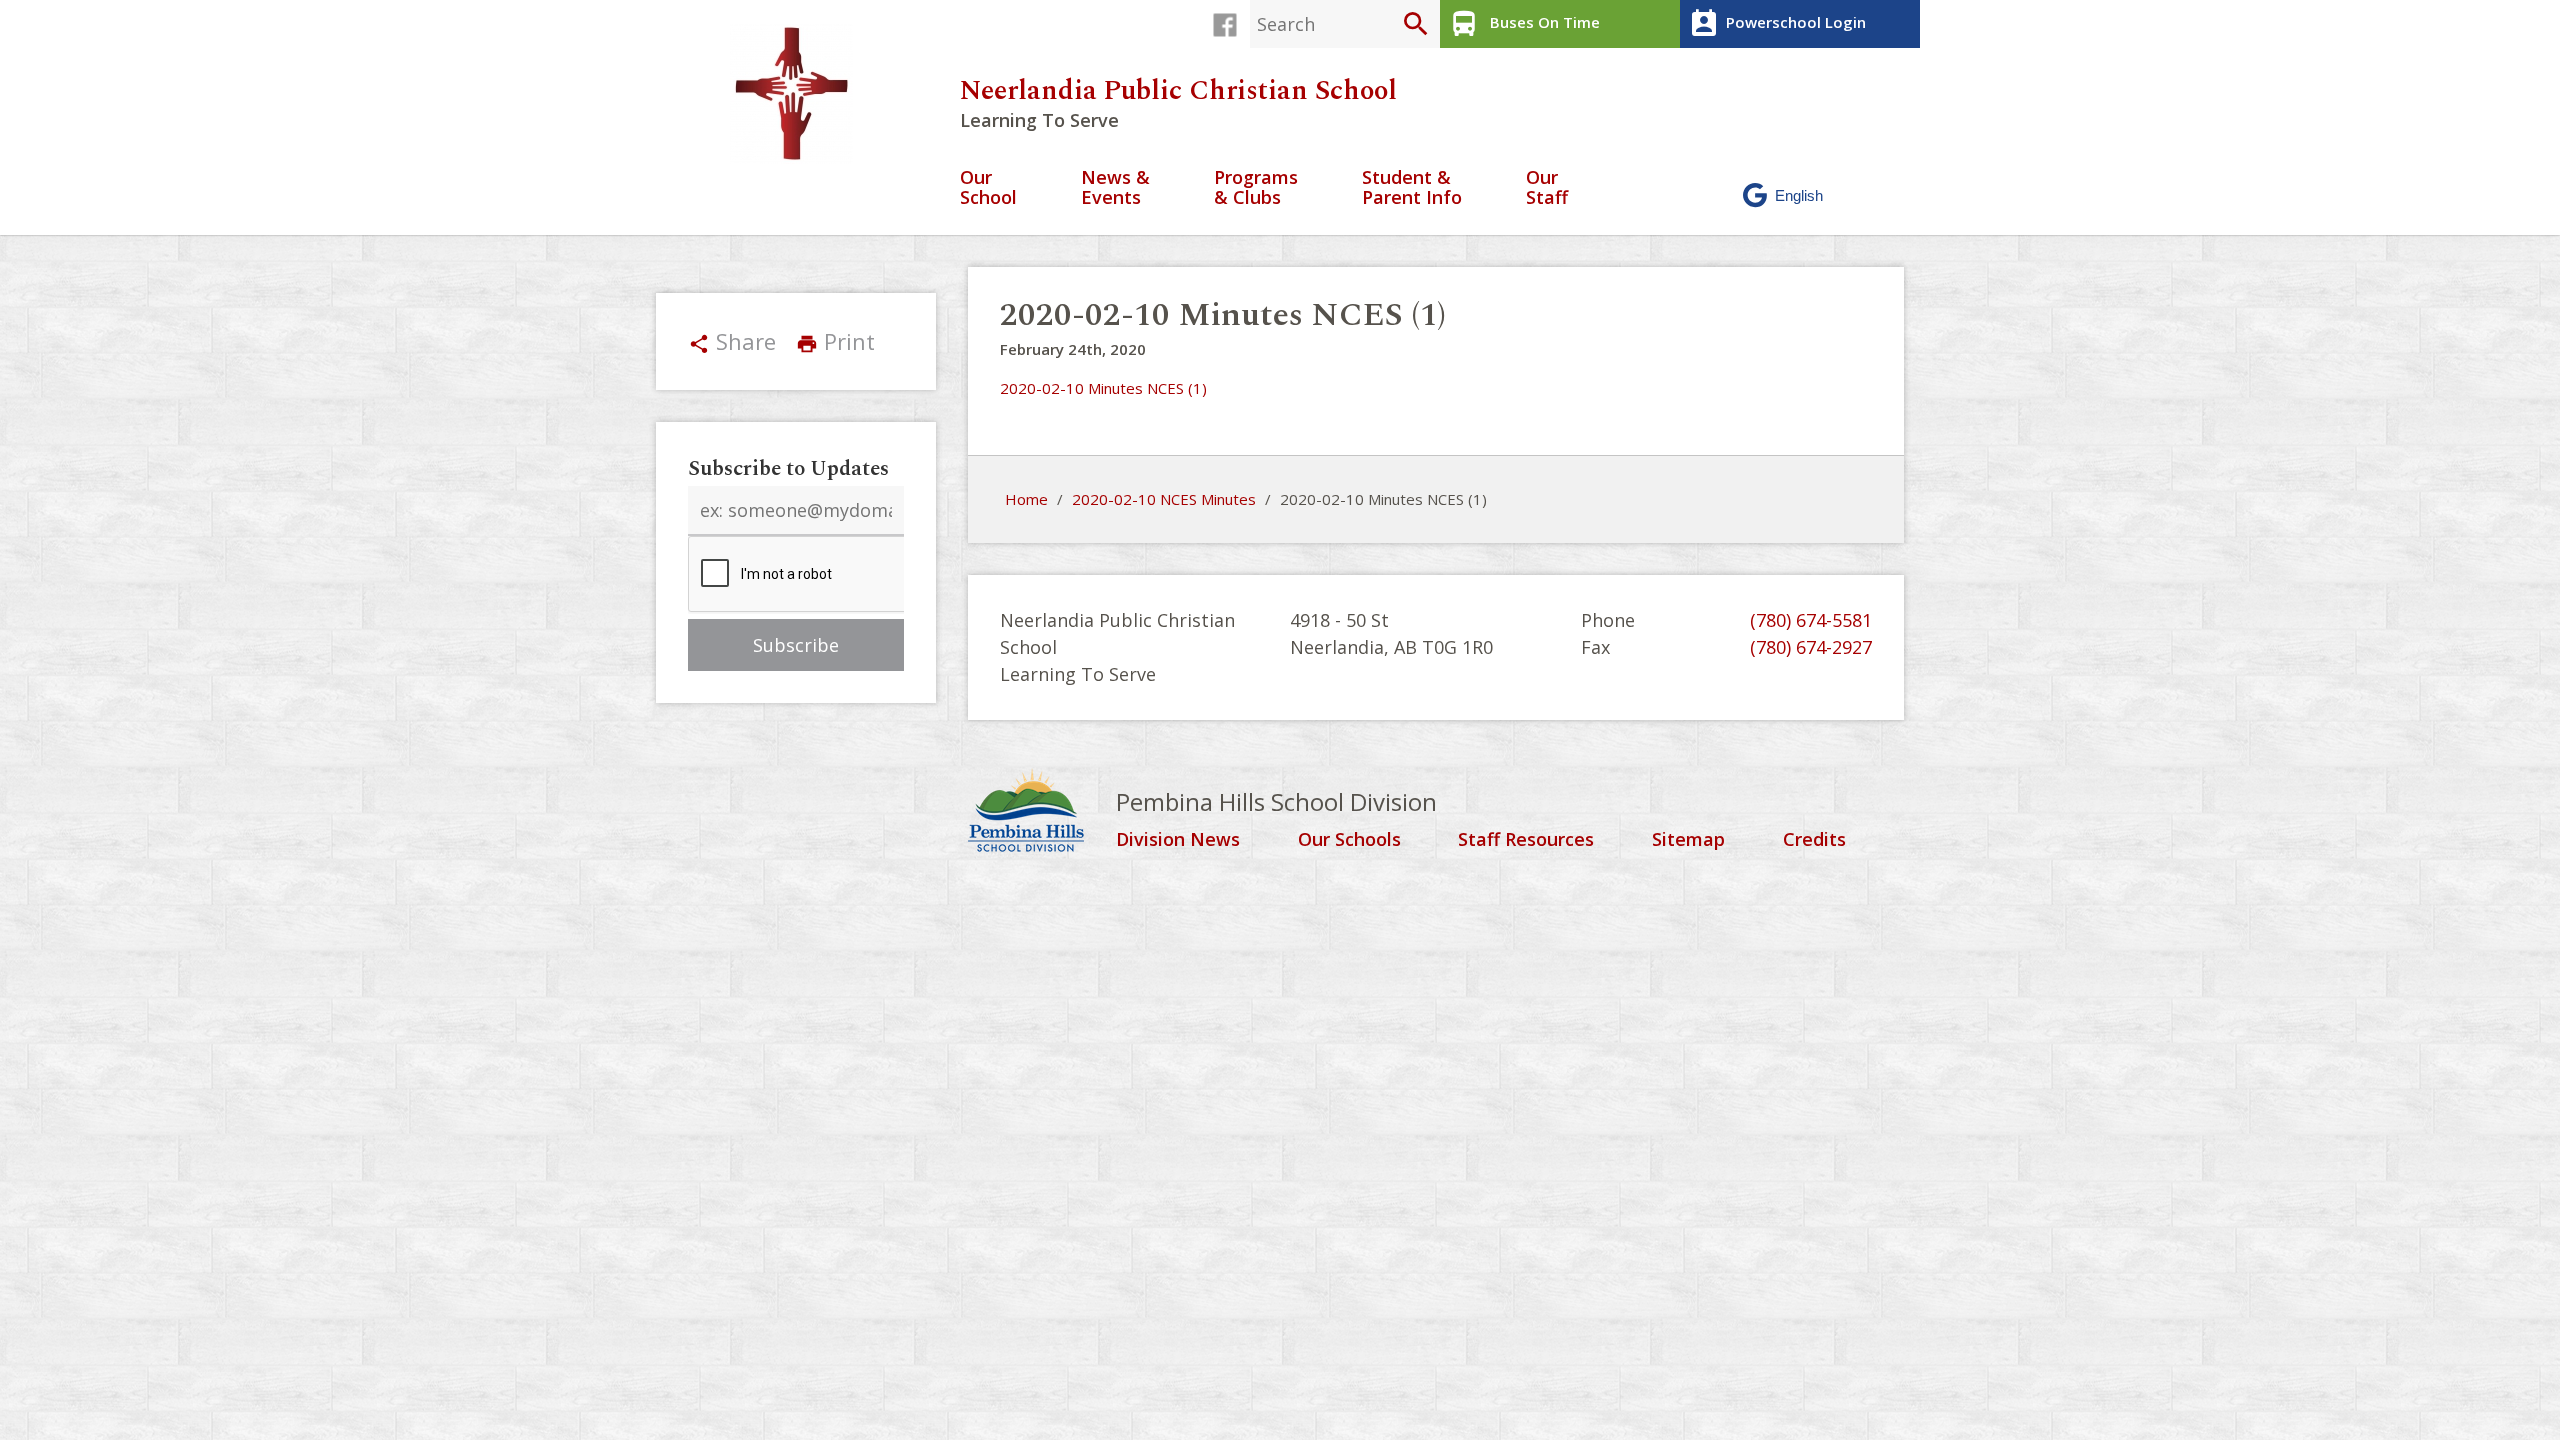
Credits (1814, 840)
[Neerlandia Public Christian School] (799, 94)
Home (1026, 499)
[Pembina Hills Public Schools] (1042, 813)
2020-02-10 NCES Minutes (1164, 499)
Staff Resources (1526, 840)
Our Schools (1349, 840)
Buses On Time (1524, 24)
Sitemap (1688, 840)
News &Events (1115, 188)
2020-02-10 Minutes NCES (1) (1103, 388)
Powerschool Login (1777, 24)
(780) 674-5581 (1811, 620)
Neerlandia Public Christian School (1178, 91)
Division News (1178, 840)
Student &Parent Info (1412, 188)
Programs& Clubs (1256, 188)
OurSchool (988, 188)
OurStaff (1547, 188)
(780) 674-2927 (1811, 647)
